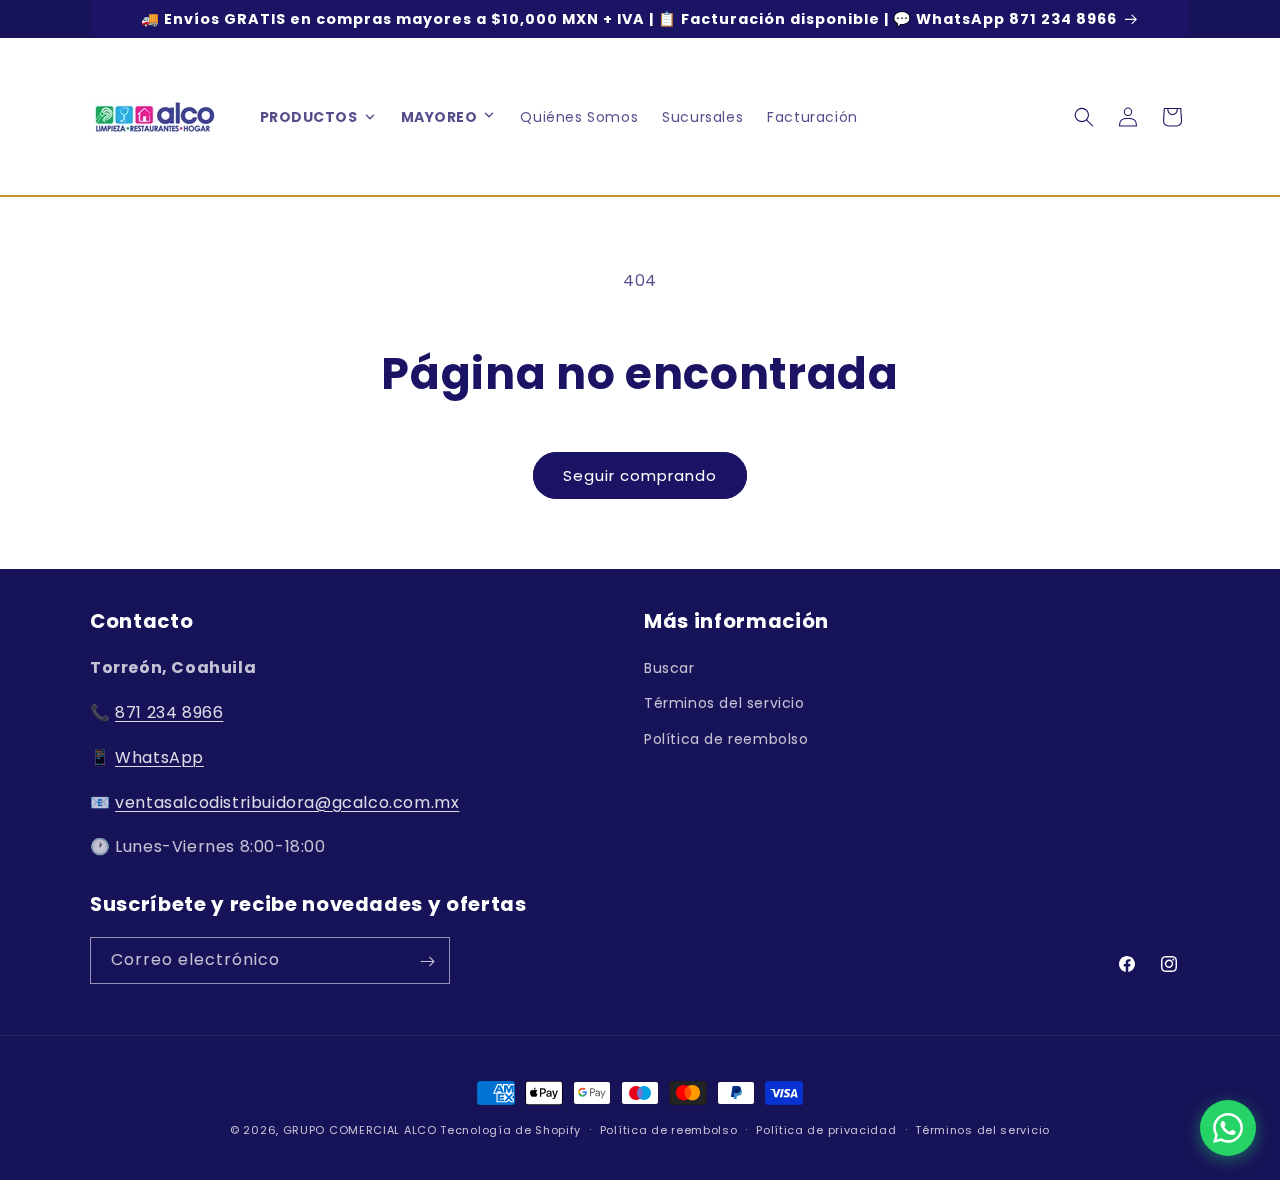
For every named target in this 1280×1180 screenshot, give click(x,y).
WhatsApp (159, 757)
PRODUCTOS (309, 117)
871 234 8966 (169, 712)
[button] (489, 117)
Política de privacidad (826, 1129)
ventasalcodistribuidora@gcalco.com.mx (287, 802)
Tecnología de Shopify (510, 1130)
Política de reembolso (726, 739)
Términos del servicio (724, 704)
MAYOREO (439, 117)
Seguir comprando (640, 475)
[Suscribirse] (427, 961)
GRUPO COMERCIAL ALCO (360, 1130)
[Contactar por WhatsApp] (1228, 1128)
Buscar (669, 668)
